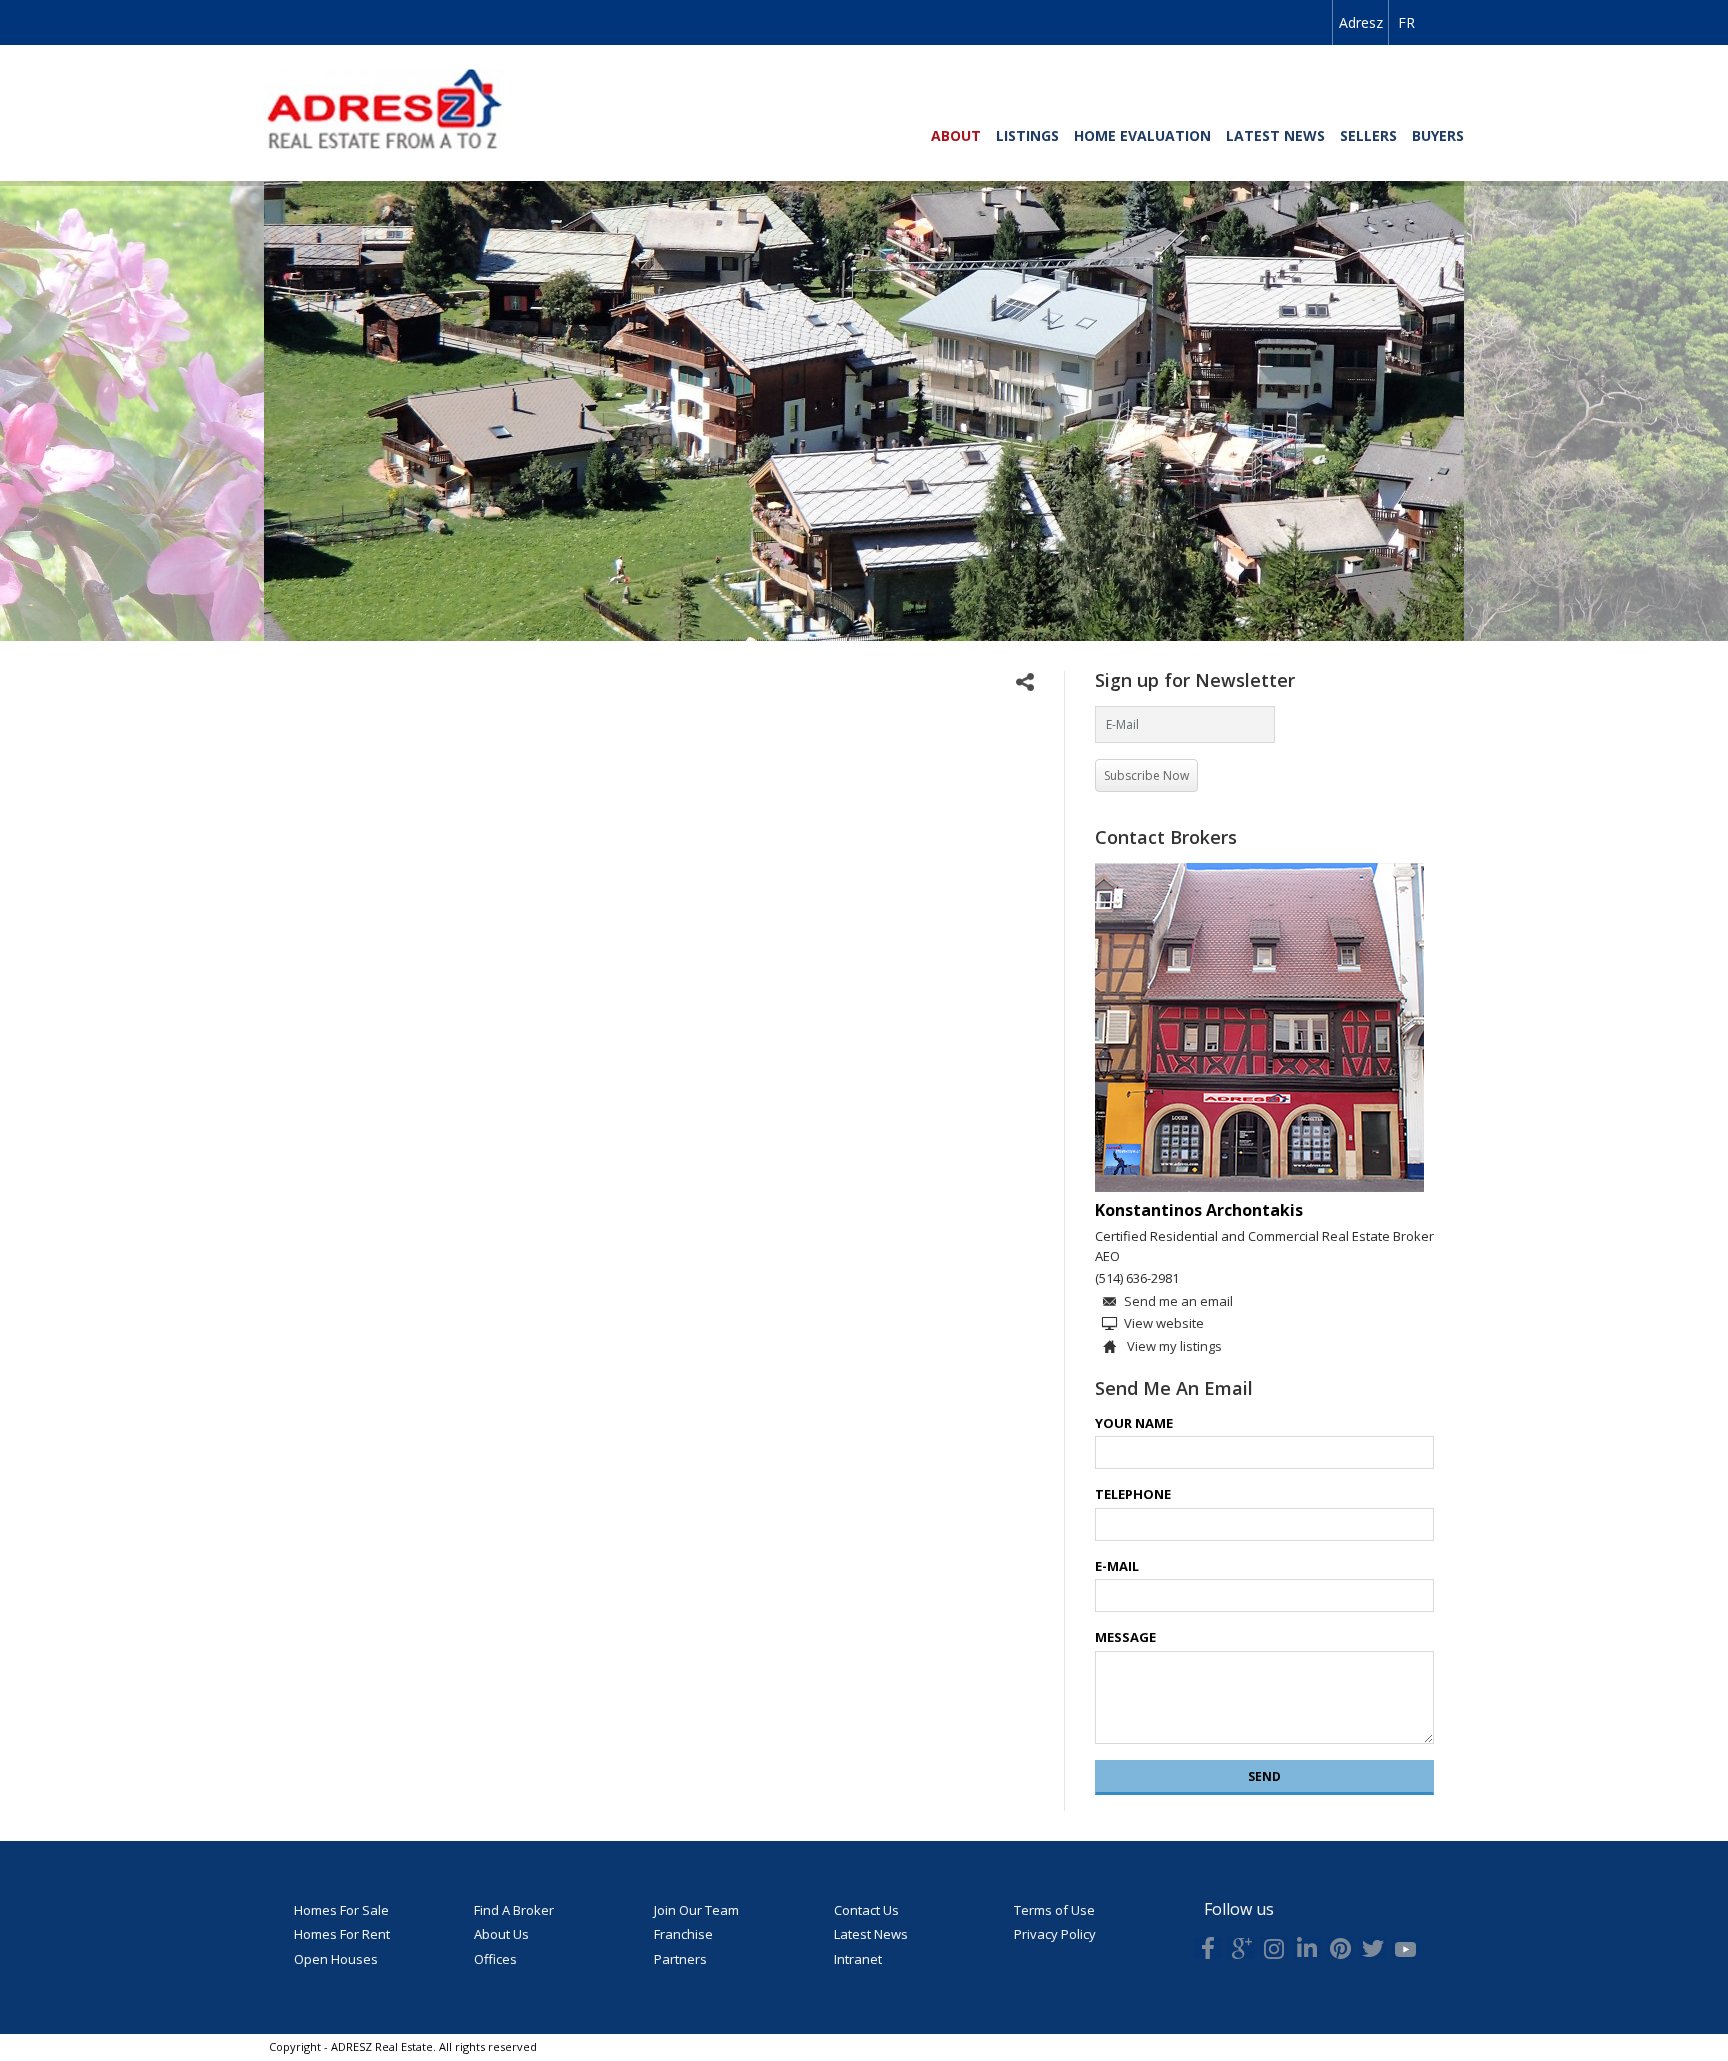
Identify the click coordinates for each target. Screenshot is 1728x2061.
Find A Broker (514, 1910)
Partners (680, 1959)
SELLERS (1368, 135)
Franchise (683, 1934)
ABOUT (956, 135)
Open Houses (336, 1959)
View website (1164, 1323)
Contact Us (866, 1910)
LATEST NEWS (1275, 135)
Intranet (858, 1959)
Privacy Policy (1055, 1934)
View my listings (1173, 1346)
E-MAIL (1117, 1566)
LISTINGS (1027, 135)
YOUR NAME (1134, 1423)
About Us (501, 1934)
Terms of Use (1054, 1910)
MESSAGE (1125, 1637)
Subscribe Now (1146, 775)
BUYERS (1438, 135)
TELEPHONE (1133, 1494)
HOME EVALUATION (1142, 135)
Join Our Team (696, 1910)
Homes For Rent (342, 1934)
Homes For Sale (341, 1910)
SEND (1264, 1776)
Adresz (1361, 22)
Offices (495, 1959)
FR (1406, 22)
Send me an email (1178, 1301)
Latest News (871, 1934)
